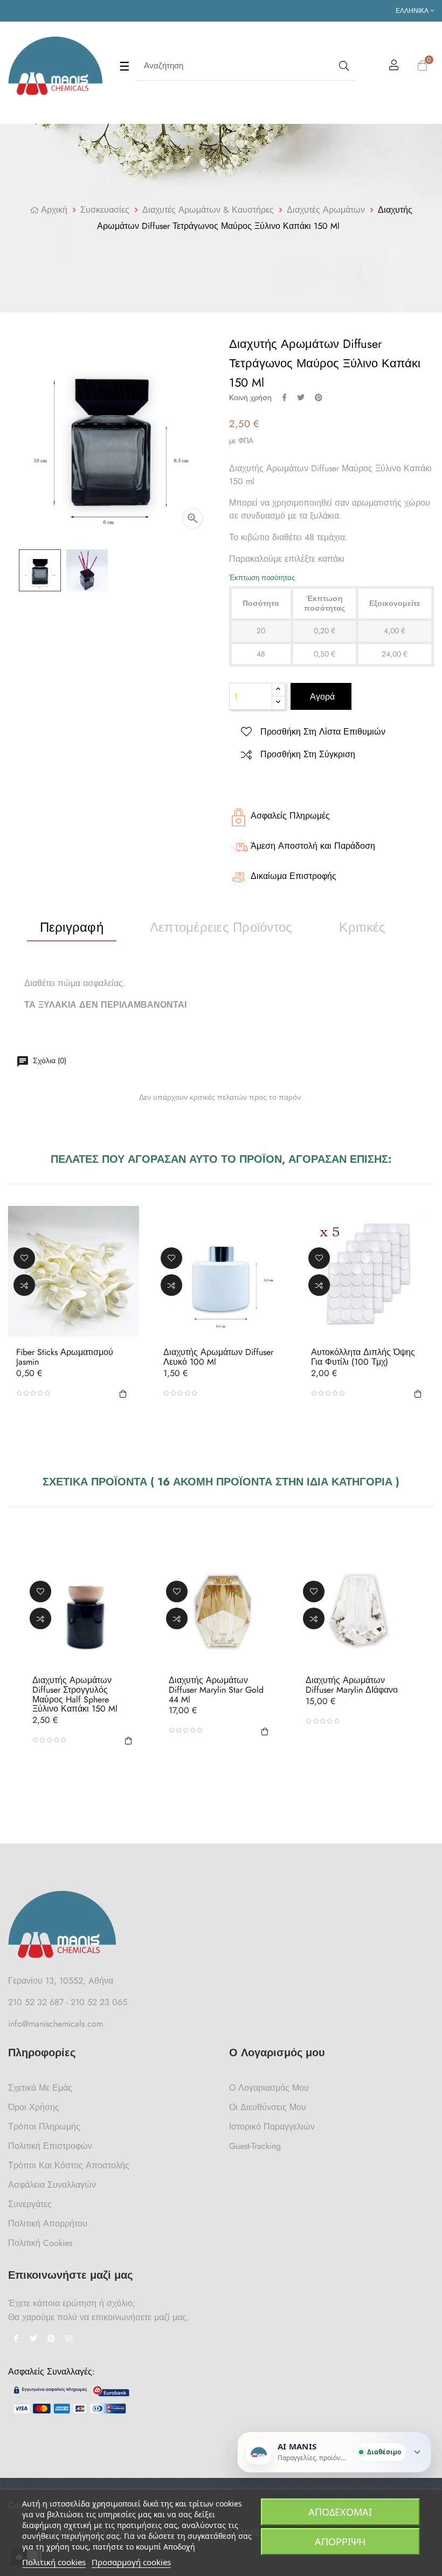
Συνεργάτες (30, 2204)
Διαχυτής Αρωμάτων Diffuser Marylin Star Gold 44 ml (216, 1690)
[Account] (394, 67)
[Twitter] (33, 2340)
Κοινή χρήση (284, 397)
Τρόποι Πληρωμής (44, 2127)
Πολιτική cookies (54, 2562)
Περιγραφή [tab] (72, 927)
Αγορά (321, 697)
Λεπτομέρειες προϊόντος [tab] (221, 927)
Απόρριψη (340, 2542)
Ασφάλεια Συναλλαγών (52, 2185)
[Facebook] (16, 2340)
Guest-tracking (255, 2146)
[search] (343, 66)
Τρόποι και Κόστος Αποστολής (69, 2165)
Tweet (301, 397)
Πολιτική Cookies (40, 2243)
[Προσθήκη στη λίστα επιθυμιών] (24, 1258)
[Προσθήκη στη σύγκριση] (24, 1284)
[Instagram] (69, 2340)
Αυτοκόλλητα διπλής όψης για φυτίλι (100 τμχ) (363, 1357)
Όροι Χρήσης (34, 2107)
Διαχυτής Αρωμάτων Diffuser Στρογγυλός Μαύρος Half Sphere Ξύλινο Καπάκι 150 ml (75, 1694)
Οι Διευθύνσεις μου (268, 2107)
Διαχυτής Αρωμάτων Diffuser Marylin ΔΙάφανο (352, 1685)
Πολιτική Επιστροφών (50, 2146)
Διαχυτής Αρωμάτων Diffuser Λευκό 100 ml (218, 1357)
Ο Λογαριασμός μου (269, 2088)
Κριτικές (362, 927)
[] (123, 1393)
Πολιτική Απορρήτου (48, 2224)
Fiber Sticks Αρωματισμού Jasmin (65, 1357)
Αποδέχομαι (340, 2512)
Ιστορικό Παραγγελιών (272, 2127)
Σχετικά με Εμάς (40, 2088)
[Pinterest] (51, 2340)
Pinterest (319, 397)
